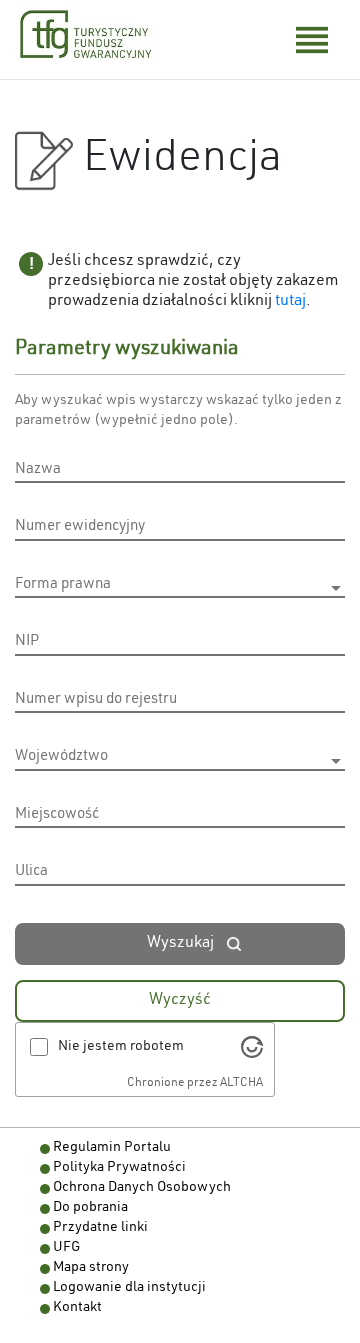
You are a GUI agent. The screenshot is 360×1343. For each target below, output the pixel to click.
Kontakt (77, 1308)
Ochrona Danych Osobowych (142, 1188)
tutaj (290, 302)
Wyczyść (180, 1001)
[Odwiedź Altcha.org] (252, 1047)
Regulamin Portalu (112, 1148)
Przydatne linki (100, 1228)
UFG (66, 1248)
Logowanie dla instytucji (129, 1288)
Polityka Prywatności (119, 1168)
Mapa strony (91, 1268)
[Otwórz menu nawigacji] (312, 40)
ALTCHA (241, 1083)
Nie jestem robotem (121, 1047)
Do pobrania (90, 1208)
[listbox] (180, 588)
